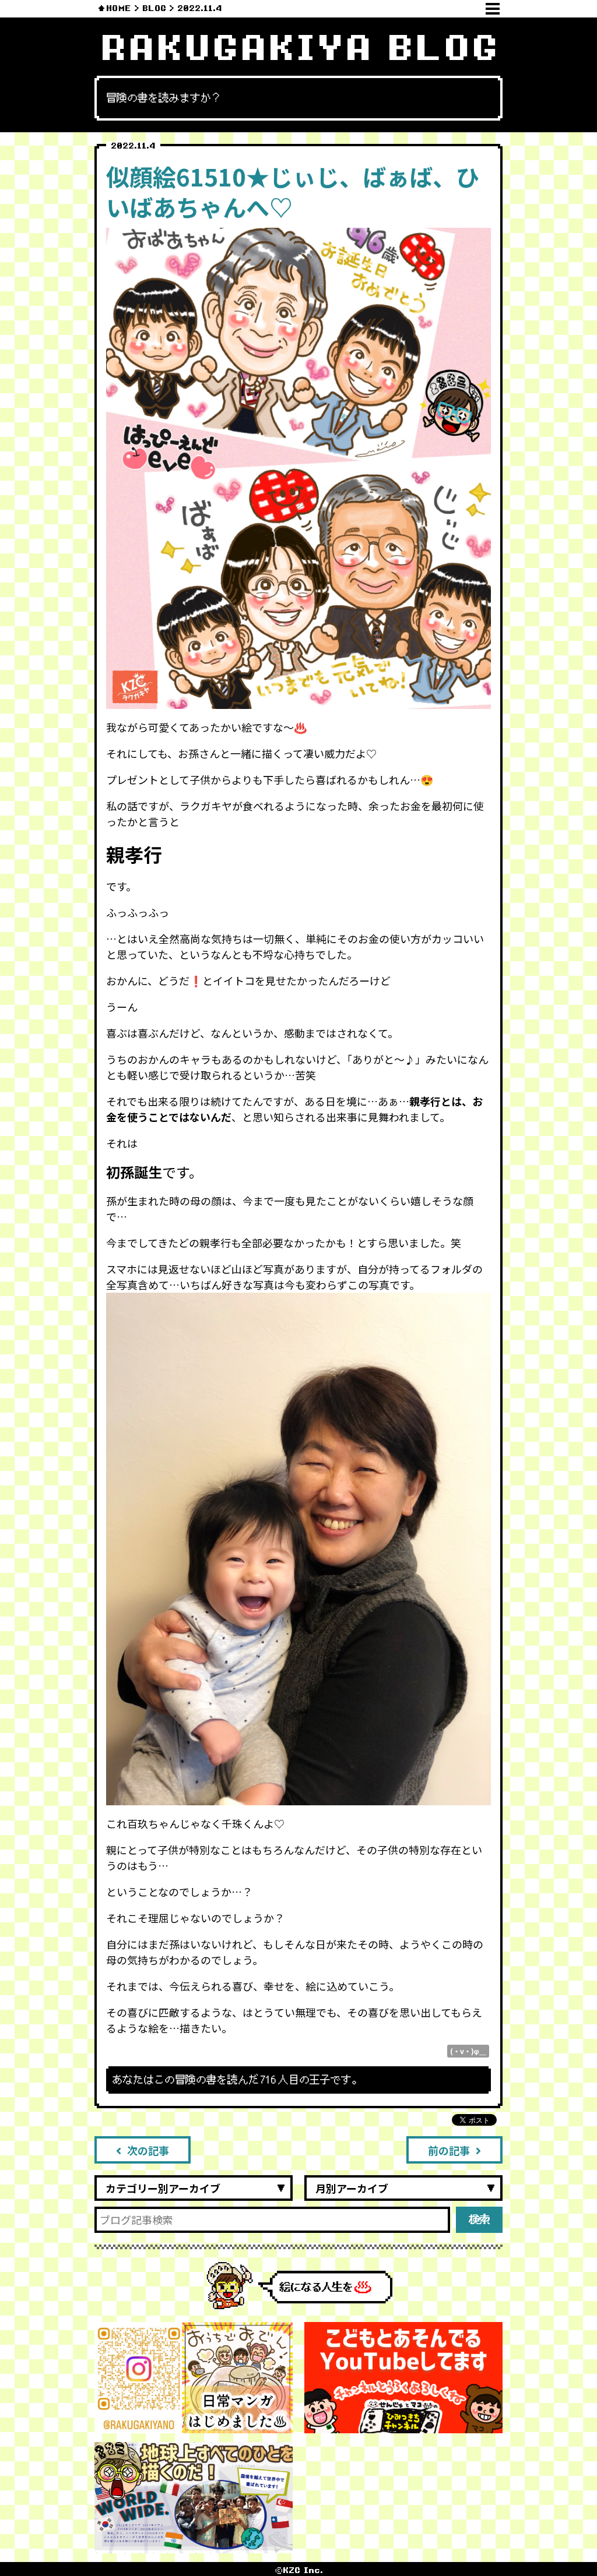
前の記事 (449, 2150)
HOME (119, 8)
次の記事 (148, 2150)
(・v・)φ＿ (468, 2051)
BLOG (154, 8)
